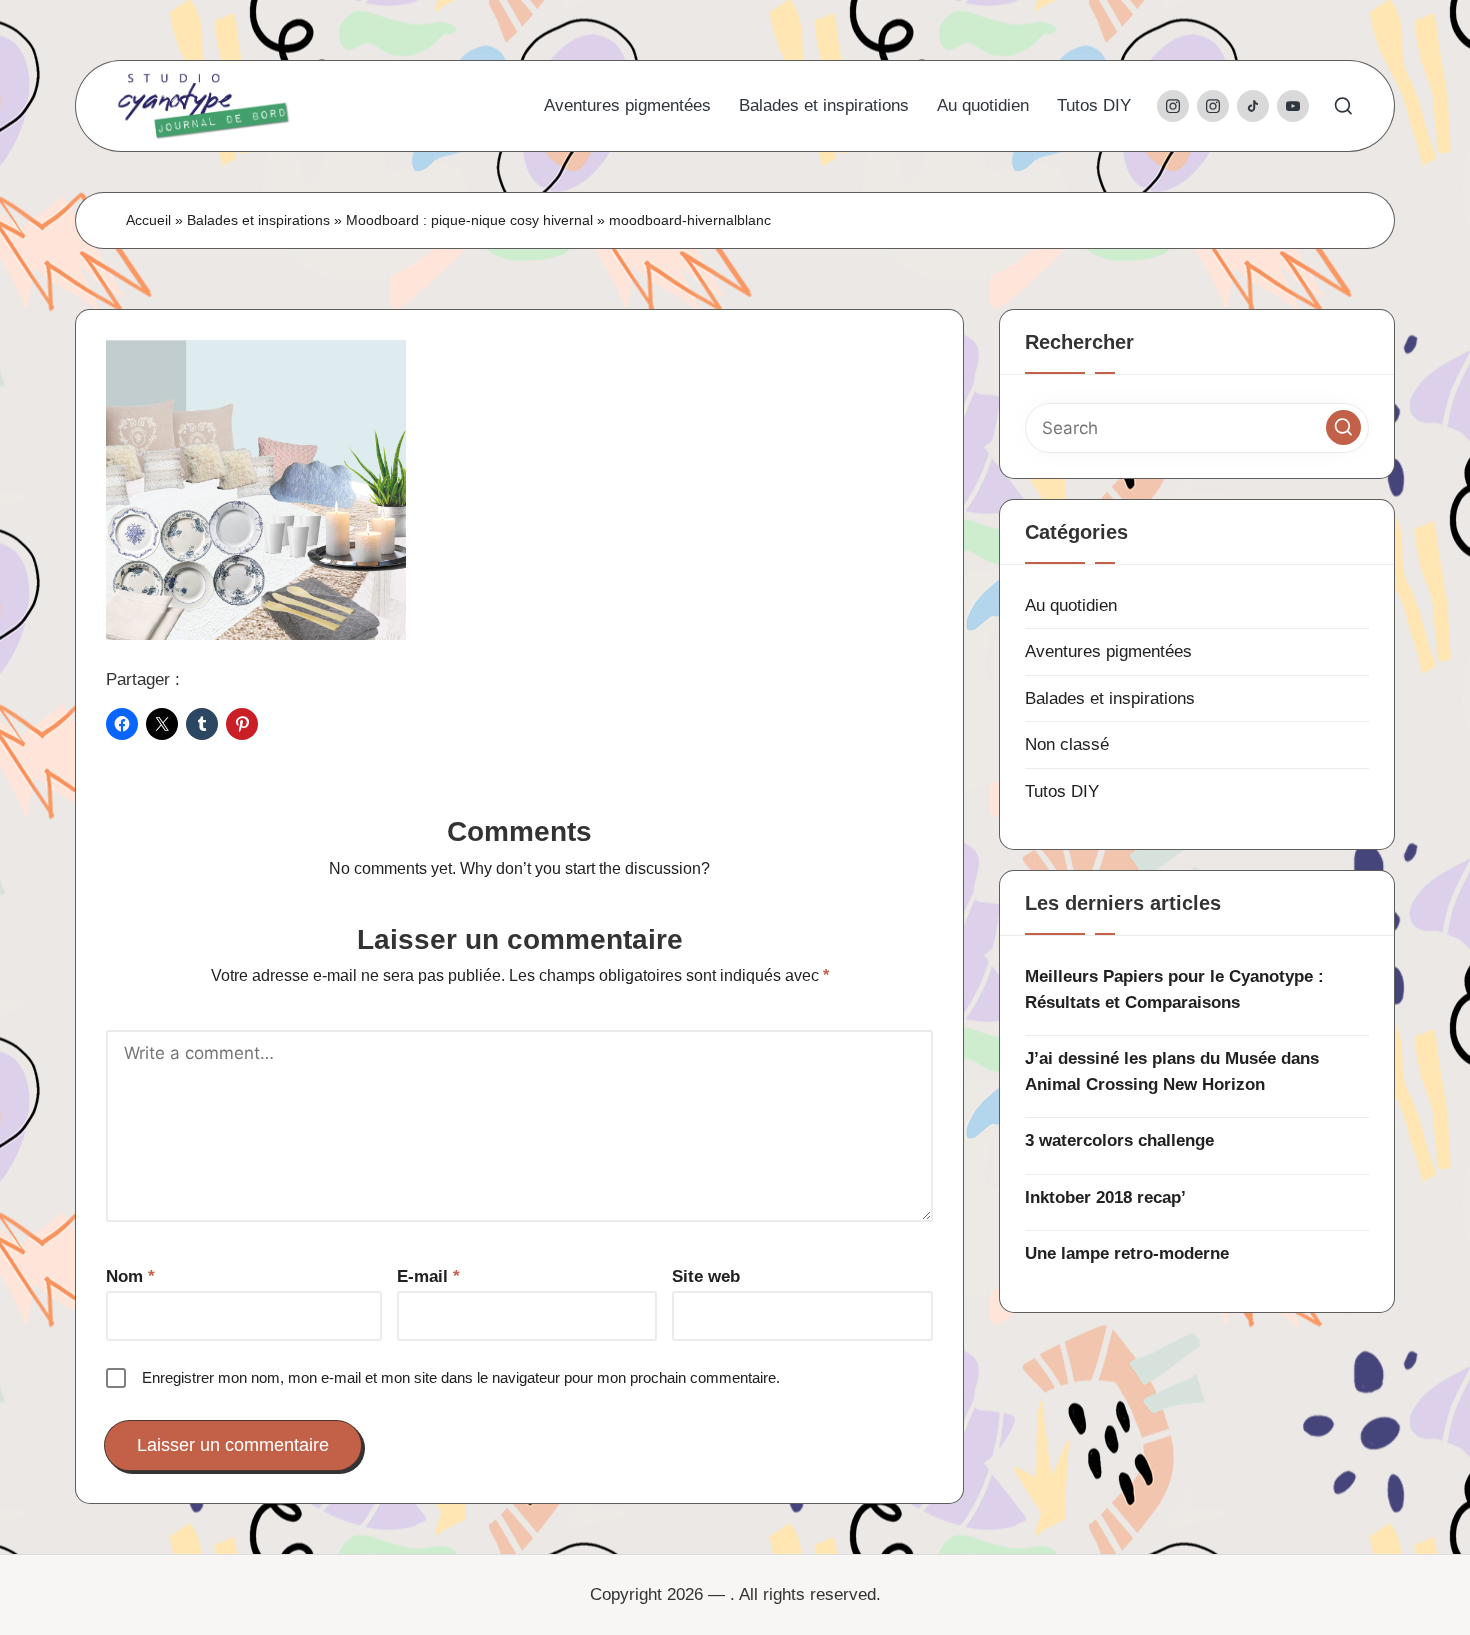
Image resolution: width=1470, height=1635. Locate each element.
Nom (130, 1276)
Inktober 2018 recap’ (1105, 1197)
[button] (1343, 427)
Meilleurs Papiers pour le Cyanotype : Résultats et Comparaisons (1174, 989)
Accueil (148, 220)
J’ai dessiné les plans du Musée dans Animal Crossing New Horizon (1172, 1071)
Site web (706, 1276)
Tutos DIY (1062, 791)
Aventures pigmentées (1108, 651)
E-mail (428, 1276)
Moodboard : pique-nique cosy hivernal (469, 220)
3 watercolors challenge (1119, 1140)
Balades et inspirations (258, 220)
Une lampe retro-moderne (1127, 1253)
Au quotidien (1071, 605)
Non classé (1067, 744)
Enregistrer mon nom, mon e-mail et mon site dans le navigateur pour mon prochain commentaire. (461, 1377)
